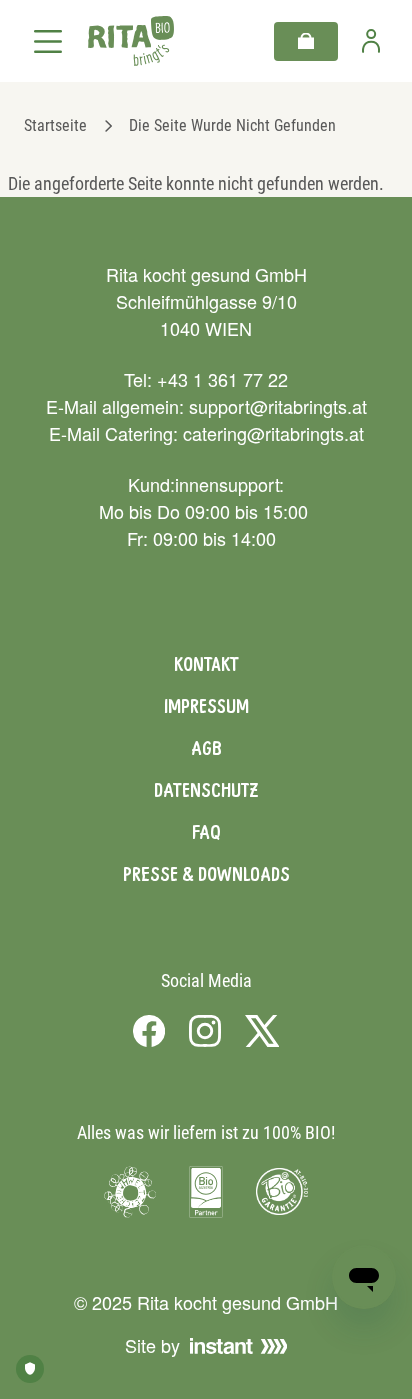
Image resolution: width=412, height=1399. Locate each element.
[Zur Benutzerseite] (371, 41)
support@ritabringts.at (278, 406)
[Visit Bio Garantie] (282, 1192)
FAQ (206, 832)
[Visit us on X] (262, 1030)
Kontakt (206, 664)
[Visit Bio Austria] (206, 1192)
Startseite (55, 125)
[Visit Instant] (239, 1346)
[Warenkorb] (306, 41)
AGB (206, 748)
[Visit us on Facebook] (149, 1030)
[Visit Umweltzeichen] (130, 1192)
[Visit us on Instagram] (205, 1030)
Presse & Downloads (206, 874)
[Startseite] (131, 41)
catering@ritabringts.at (273, 433)
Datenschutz (206, 790)
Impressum (206, 706)
